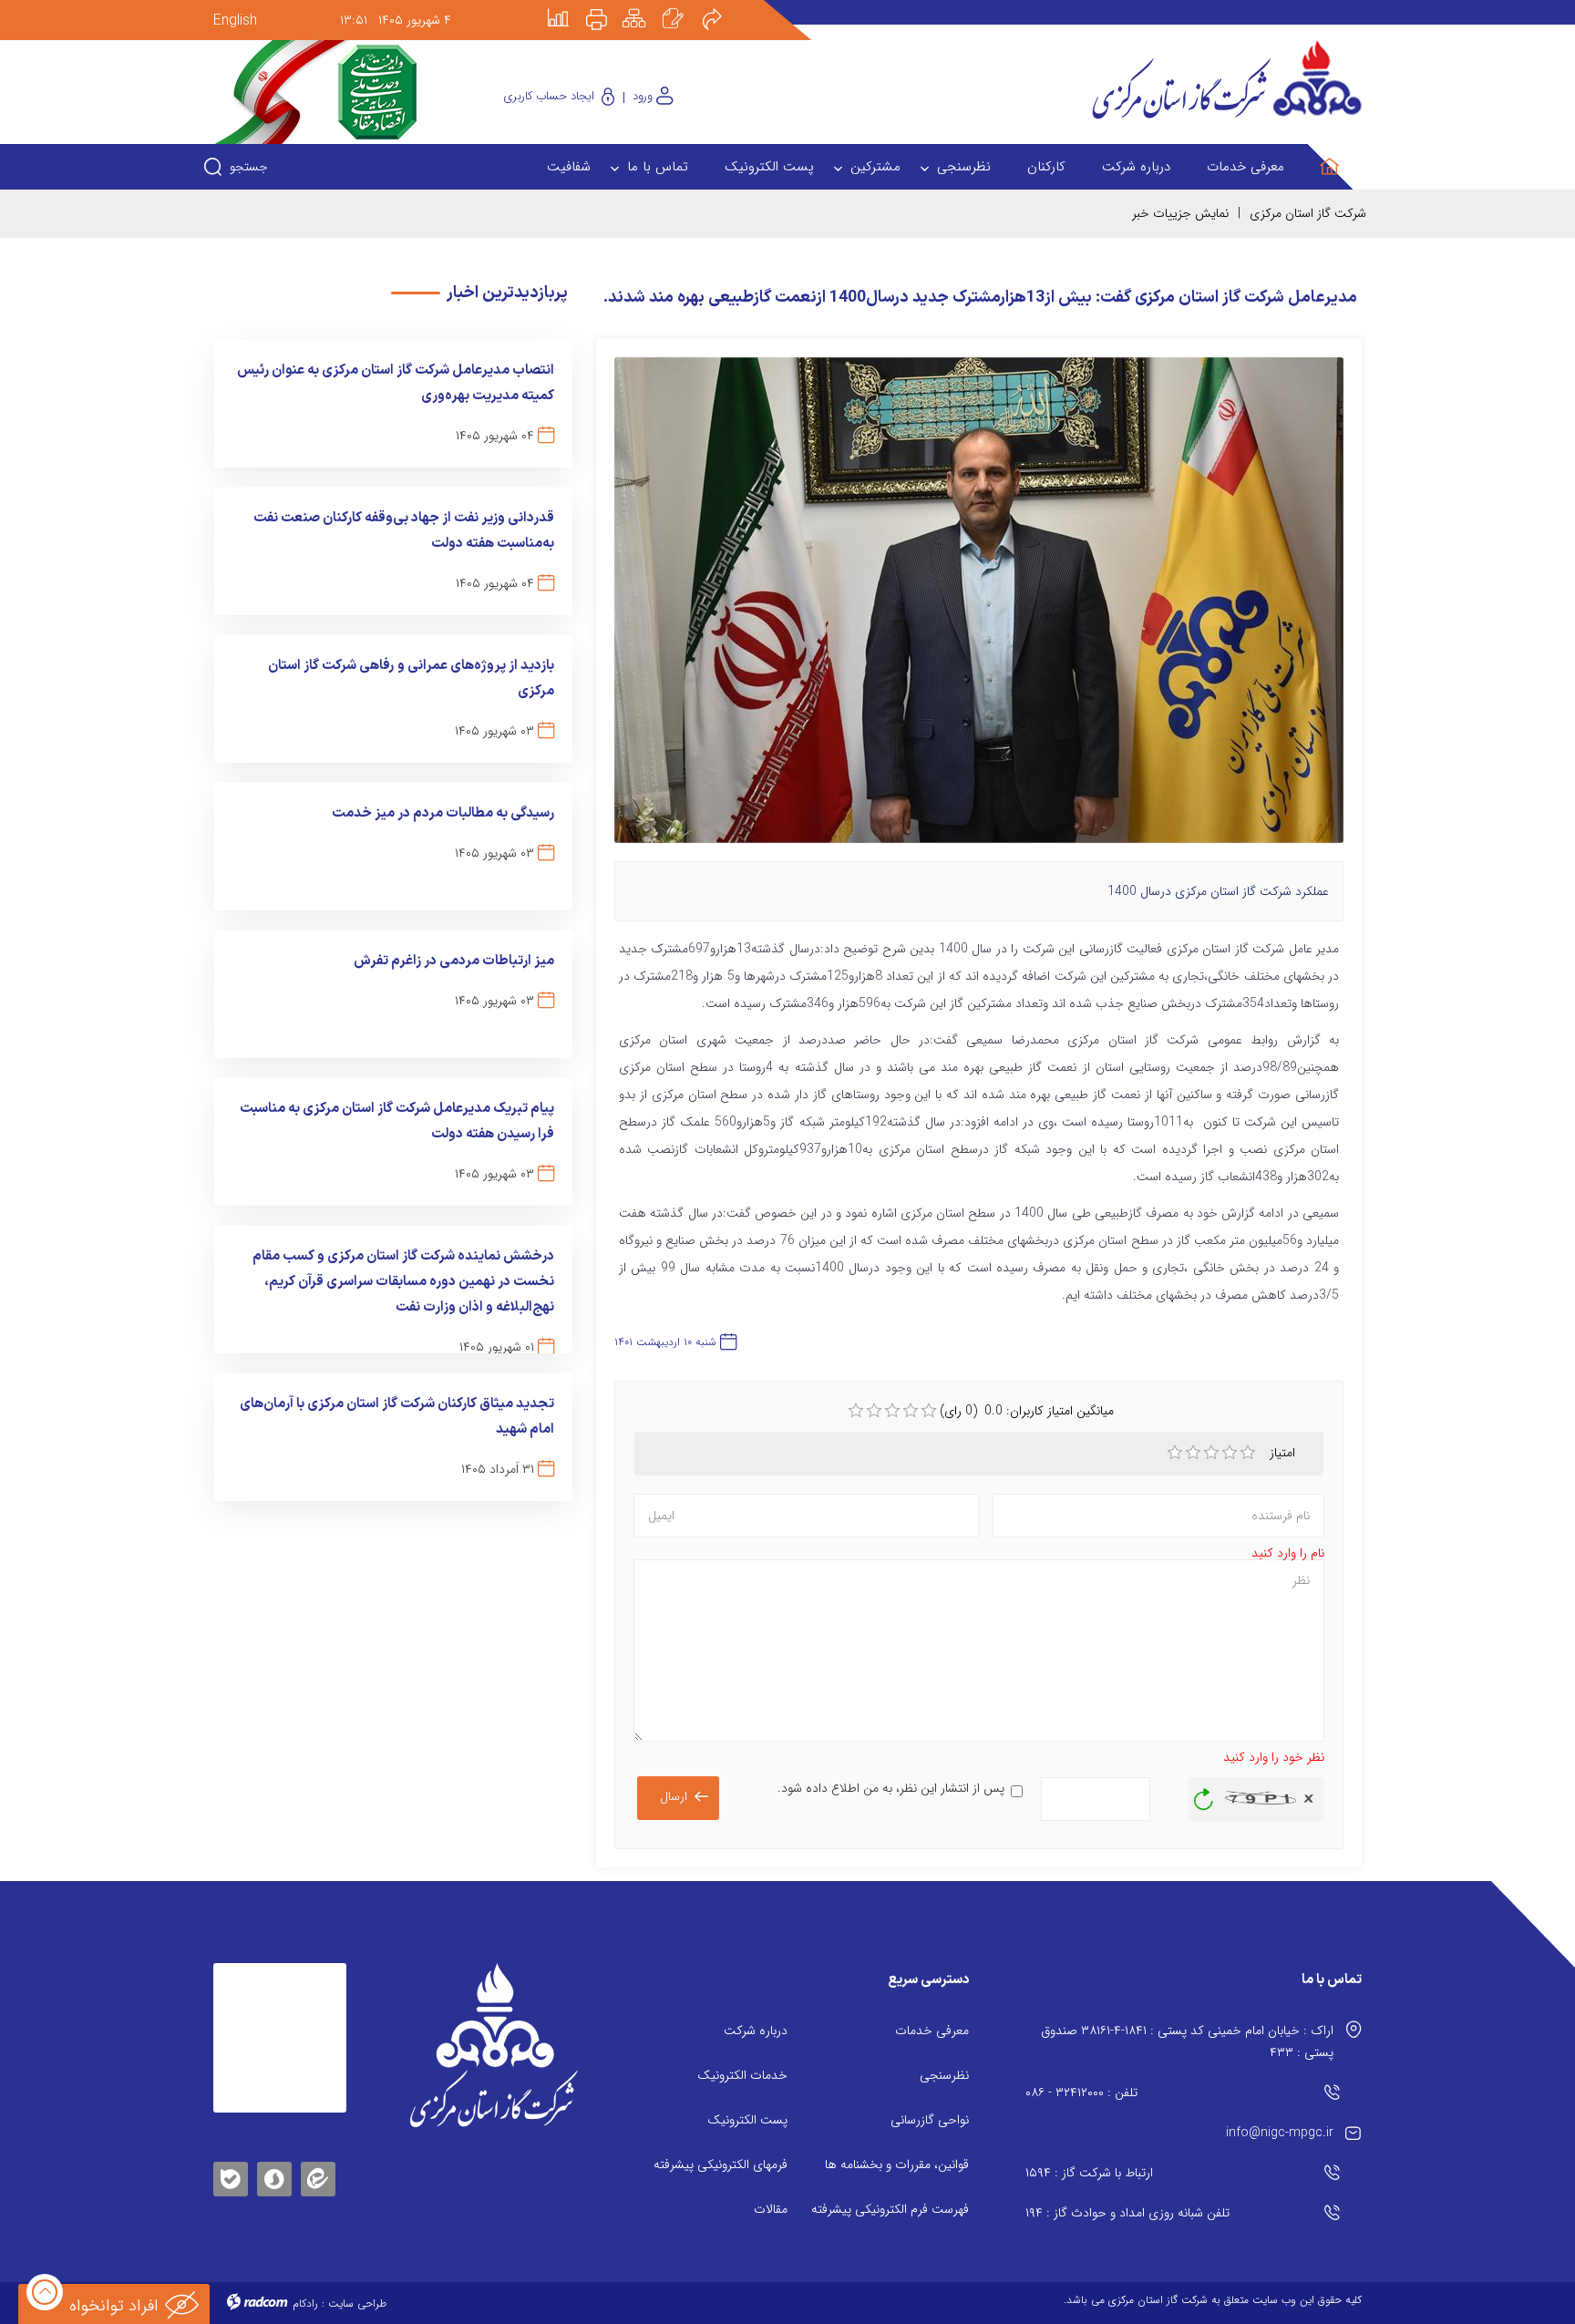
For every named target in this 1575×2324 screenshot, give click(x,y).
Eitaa (318, 2165)
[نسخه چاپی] (607, 6)
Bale (231, 2176)
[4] (1230, 1453)
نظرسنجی (944, 2075)
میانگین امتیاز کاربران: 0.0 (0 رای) (1027, 1411)
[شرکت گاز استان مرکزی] (494, 2045)
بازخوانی (1204, 1794)
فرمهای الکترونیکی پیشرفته (721, 2165)
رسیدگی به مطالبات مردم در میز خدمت (443, 813)
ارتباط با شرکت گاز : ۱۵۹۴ (1089, 2173)
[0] (856, 1411)
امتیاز (1284, 1453)
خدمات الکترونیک (742, 2075)
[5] (1248, 1453)
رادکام (305, 2303)
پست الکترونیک (747, 2120)
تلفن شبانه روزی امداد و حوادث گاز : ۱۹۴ (1127, 2213)
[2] (1193, 1453)
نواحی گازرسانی (930, 2120)
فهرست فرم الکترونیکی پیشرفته (890, 2209)
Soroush (274, 2176)
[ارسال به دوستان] (722, 6)
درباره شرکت (756, 2031)
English (235, 21)
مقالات (771, 2209)
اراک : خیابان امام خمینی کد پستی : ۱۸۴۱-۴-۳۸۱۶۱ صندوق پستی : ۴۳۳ (1187, 2041)
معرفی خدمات (932, 2031)
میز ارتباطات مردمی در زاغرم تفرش (454, 961)
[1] (1175, 1453)
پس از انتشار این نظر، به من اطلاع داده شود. (891, 1788)
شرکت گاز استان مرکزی (1308, 213)
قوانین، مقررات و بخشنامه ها (897, 2165)
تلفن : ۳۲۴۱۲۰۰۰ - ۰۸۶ (1081, 2093)
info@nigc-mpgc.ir (1280, 2133)
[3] (1211, 1453)
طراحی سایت (357, 2303)
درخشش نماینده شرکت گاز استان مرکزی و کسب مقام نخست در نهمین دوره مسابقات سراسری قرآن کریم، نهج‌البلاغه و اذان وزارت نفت (403, 1282)
